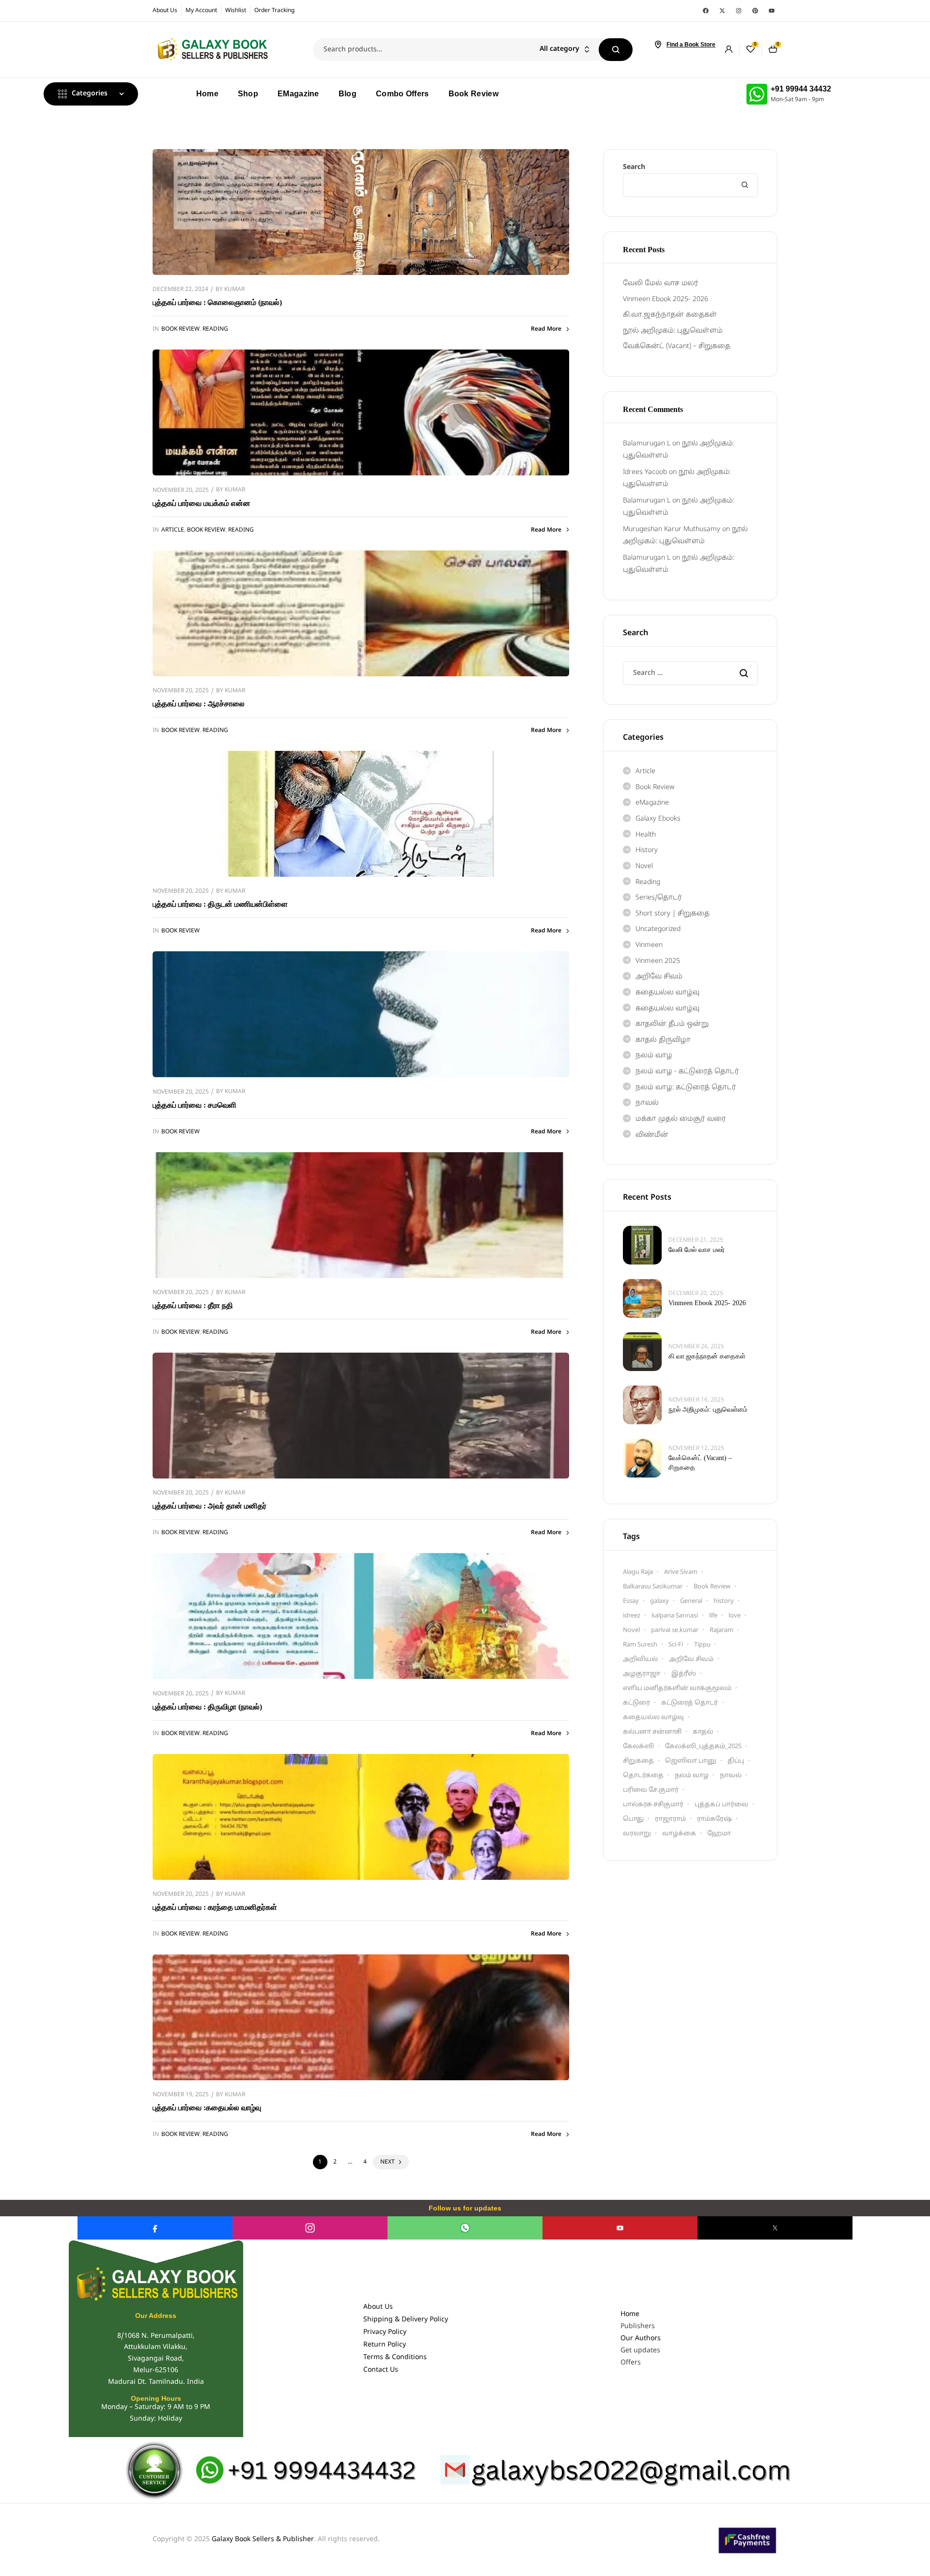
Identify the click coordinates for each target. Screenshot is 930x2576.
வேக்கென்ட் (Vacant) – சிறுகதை (677, 346)
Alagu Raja (638, 1572)
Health (646, 835)
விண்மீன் (652, 1135)
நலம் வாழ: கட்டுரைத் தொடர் (686, 1088)
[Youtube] (772, 11)
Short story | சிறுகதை (673, 914)
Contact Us (381, 2370)
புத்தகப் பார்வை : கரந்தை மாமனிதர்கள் (215, 1907)
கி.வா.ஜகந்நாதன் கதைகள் (670, 315)
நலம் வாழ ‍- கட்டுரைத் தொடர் (687, 1072)
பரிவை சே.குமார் (651, 1790)
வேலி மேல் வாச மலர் (661, 283)
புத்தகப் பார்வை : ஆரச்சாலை (199, 704)
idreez (632, 1616)
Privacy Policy (385, 2332)
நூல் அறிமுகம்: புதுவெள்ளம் (673, 331)
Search (616, 50)
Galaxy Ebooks (658, 819)
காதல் (703, 1732)
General (691, 1601)
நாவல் (647, 1103)
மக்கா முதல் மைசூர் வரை (681, 1119)
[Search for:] (690, 673)
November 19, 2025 (181, 2095)
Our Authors (641, 2339)
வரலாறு (637, 1834)
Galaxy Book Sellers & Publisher (263, 2539)
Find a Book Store (691, 45)
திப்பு (736, 1761)
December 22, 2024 (180, 290)
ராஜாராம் (670, 1819)
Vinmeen (649, 945)
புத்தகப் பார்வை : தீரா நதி (193, 1305)
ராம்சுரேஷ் (714, 1819)
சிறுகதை (638, 1761)
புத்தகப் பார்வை (721, 1805)
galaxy (659, 1601)
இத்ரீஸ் (684, 1674)
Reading (215, 329)
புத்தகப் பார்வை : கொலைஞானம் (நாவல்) (217, 302)
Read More (546, 329)
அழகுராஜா (642, 1674)
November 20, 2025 (181, 490)
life (713, 1616)
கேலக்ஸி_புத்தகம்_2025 (703, 1747)
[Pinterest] (755, 11)
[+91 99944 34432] (757, 94)
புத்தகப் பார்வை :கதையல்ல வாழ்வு (207, 2108)
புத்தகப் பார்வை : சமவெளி (194, 1105)
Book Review (180, 329)
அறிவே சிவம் (659, 977)
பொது (633, 1819)
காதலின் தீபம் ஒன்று (672, 1024)
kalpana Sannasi (675, 1616)
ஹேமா (719, 1834)
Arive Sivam (681, 1572)
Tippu (702, 1645)
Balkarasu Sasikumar (653, 1587)
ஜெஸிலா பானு (691, 1761)
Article (173, 530)
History (647, 850)
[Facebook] (706, 11)
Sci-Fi (676, 1645)
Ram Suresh (640, 1645)
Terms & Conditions (395, 2357)
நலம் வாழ (654, 1056)
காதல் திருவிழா (663, 1040)
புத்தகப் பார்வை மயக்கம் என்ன (201, 503)
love (735, 1616)
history (724, 1601)
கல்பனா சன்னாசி (652, 1732)
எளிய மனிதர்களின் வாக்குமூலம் (677, 1689)
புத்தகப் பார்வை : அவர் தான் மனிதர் (209, 1506)
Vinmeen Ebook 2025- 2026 (666, 299)
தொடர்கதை (643, 1776)
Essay (631, 1601)
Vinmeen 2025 (658, 961)
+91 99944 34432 (801, 89)
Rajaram (721, 1631)
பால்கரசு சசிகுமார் (653, 1805)
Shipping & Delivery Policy (406, 2320)
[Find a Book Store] (658, 45)
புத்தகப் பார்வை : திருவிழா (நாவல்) (207, 1707)
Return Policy (385, 2345)
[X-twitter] (722, 11)
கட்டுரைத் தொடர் (690, 1703)
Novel (644, 866)
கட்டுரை (636, 1703)
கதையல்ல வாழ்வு (667, 993)
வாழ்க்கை (679, 1834)
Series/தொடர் (659, 898)
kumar (234, 290)
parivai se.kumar (675, 1631)
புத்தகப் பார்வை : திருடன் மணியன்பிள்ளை (220, 904)
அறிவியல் (640, 1660)
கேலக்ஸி (638, 1747)
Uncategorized (658, 929)
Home (630, 2314)
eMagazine (652, 803)
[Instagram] (739, 11)
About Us (378, 2307)
